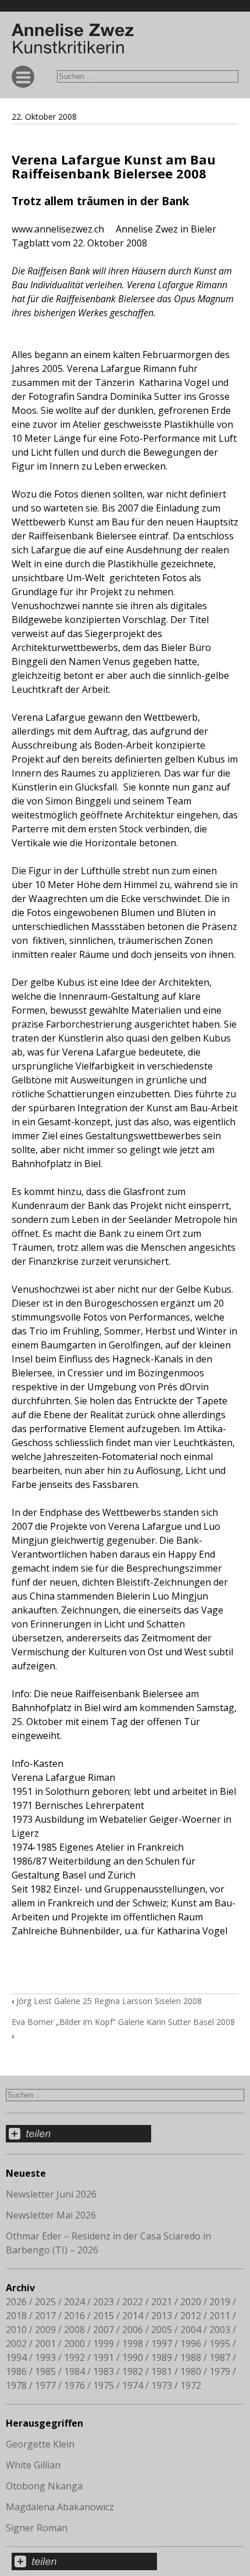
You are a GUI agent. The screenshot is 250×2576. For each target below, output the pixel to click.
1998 (133, 2344)
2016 (74, 2316)
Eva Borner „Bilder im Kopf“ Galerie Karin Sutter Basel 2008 (123, 2022)
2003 (220, 2330)
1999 (103, 2344)
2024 (74, 2302)
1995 (220, 2344)
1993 (45, 2357)
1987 (220, 2357)
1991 (103, 2357)
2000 (74, 2344)
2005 (162, 2330)
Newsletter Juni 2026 (51, 2194)
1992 (74, 2357)
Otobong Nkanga (44, 2486)
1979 (220, 2371)
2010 (16, 2330)
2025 (45, 2302)
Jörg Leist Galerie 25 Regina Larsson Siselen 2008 (109, 2001)
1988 (191, 2357)
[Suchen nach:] (148, 76)
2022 (133, 2302)
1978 (16, 2385)
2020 (191, 2302)
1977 (45, 2385)
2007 (103, 2330)
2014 (133, 2316)
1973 (162, 2385)
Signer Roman (37, 2528)
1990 (133, 2357)
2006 (133, 2330)
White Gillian (33, 2465)
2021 (162, 2302)
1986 (16, 2371)
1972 (191, 2385)
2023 (103, 2302)
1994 (16, 2357)
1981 (162, 2371)
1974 (133, 2385)
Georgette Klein (40, 2444)
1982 (133, 2371)
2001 (45, 2344)
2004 (191, 2330)
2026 (16, 2302)
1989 (162, 2357)
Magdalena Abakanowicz (60, 2507)
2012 (191, 2316)
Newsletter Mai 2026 (51, 2215)
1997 (162, 2344)
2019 (220, 2302)
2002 (16, 2344)
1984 (74, 2371)
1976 (74, 2385)
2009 (45, 2330)
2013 (162, 2316)
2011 (220, 2316)
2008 (74, 2330)
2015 (103, 2316)
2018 (16, 2316)
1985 (45, 2371)
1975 (103, 2385)
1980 (191, 2371)
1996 (191, 2344)
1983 (103, 2371)
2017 (45, 2316)
